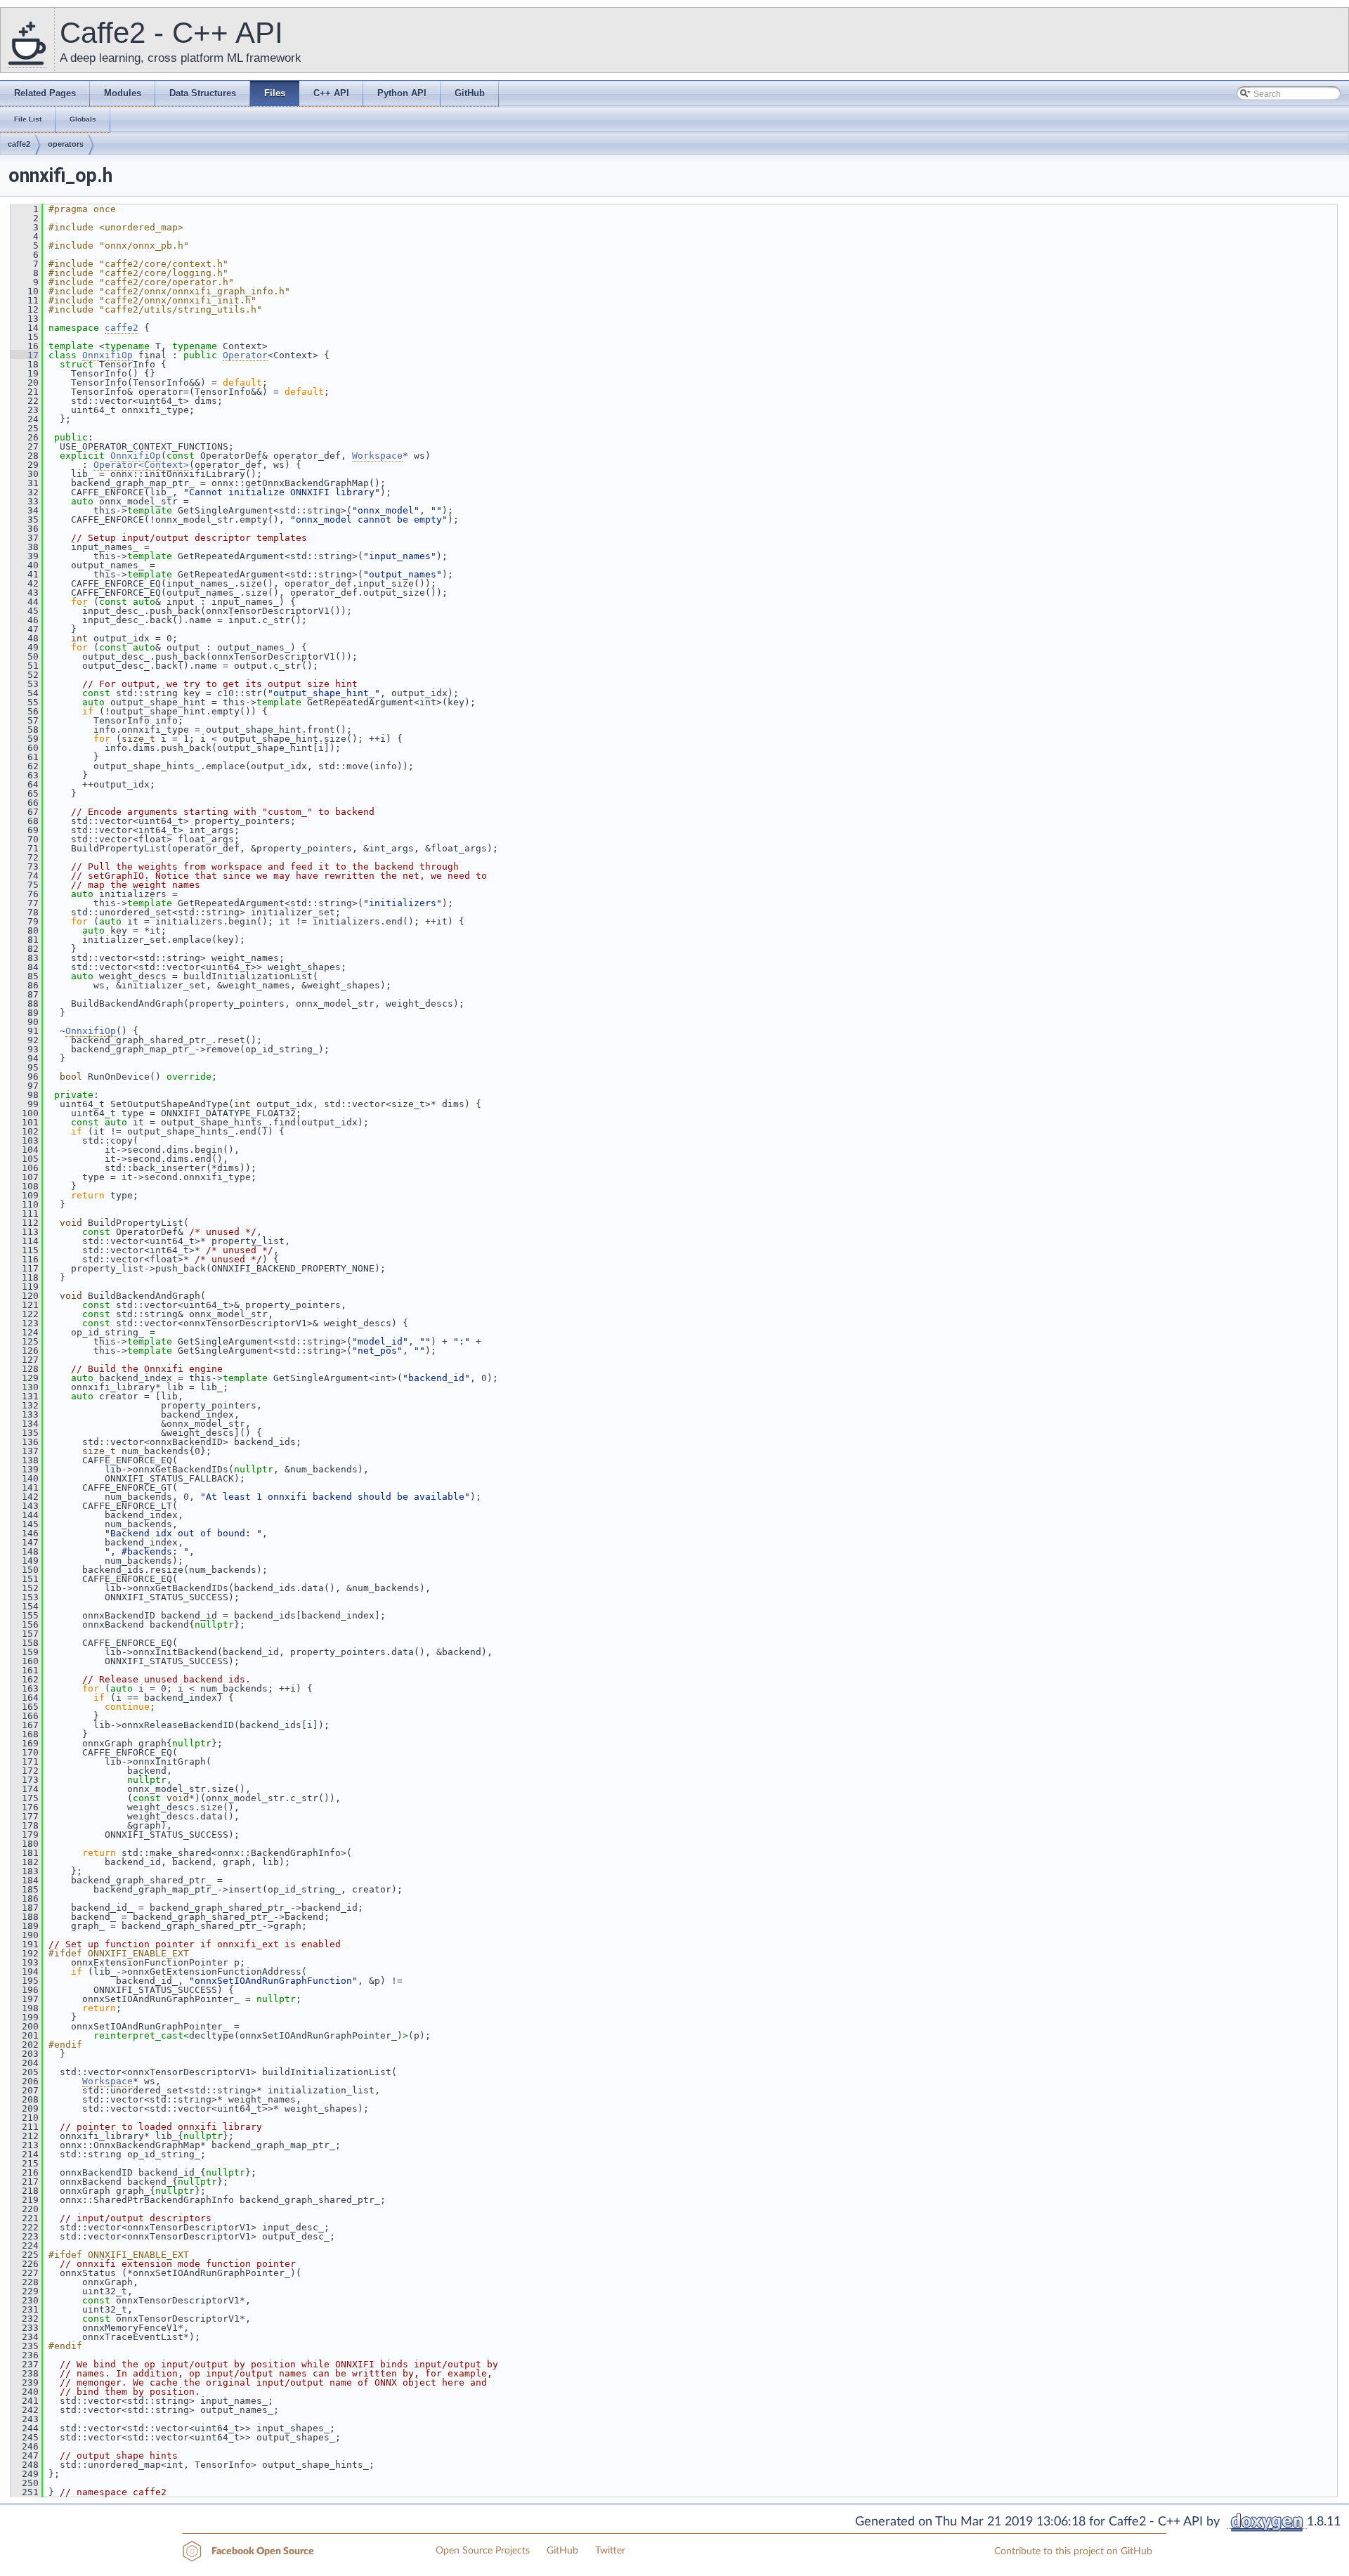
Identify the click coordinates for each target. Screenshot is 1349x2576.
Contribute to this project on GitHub (1073, 2551)
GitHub (562, 2551)
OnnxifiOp (107, 355)
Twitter (610, 2551)
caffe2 (19, 144)
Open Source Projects (483, 2551)
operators (66, 144)
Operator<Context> (141, 465)
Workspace (377, 456)
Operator (245, 355)
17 (25, 355)
